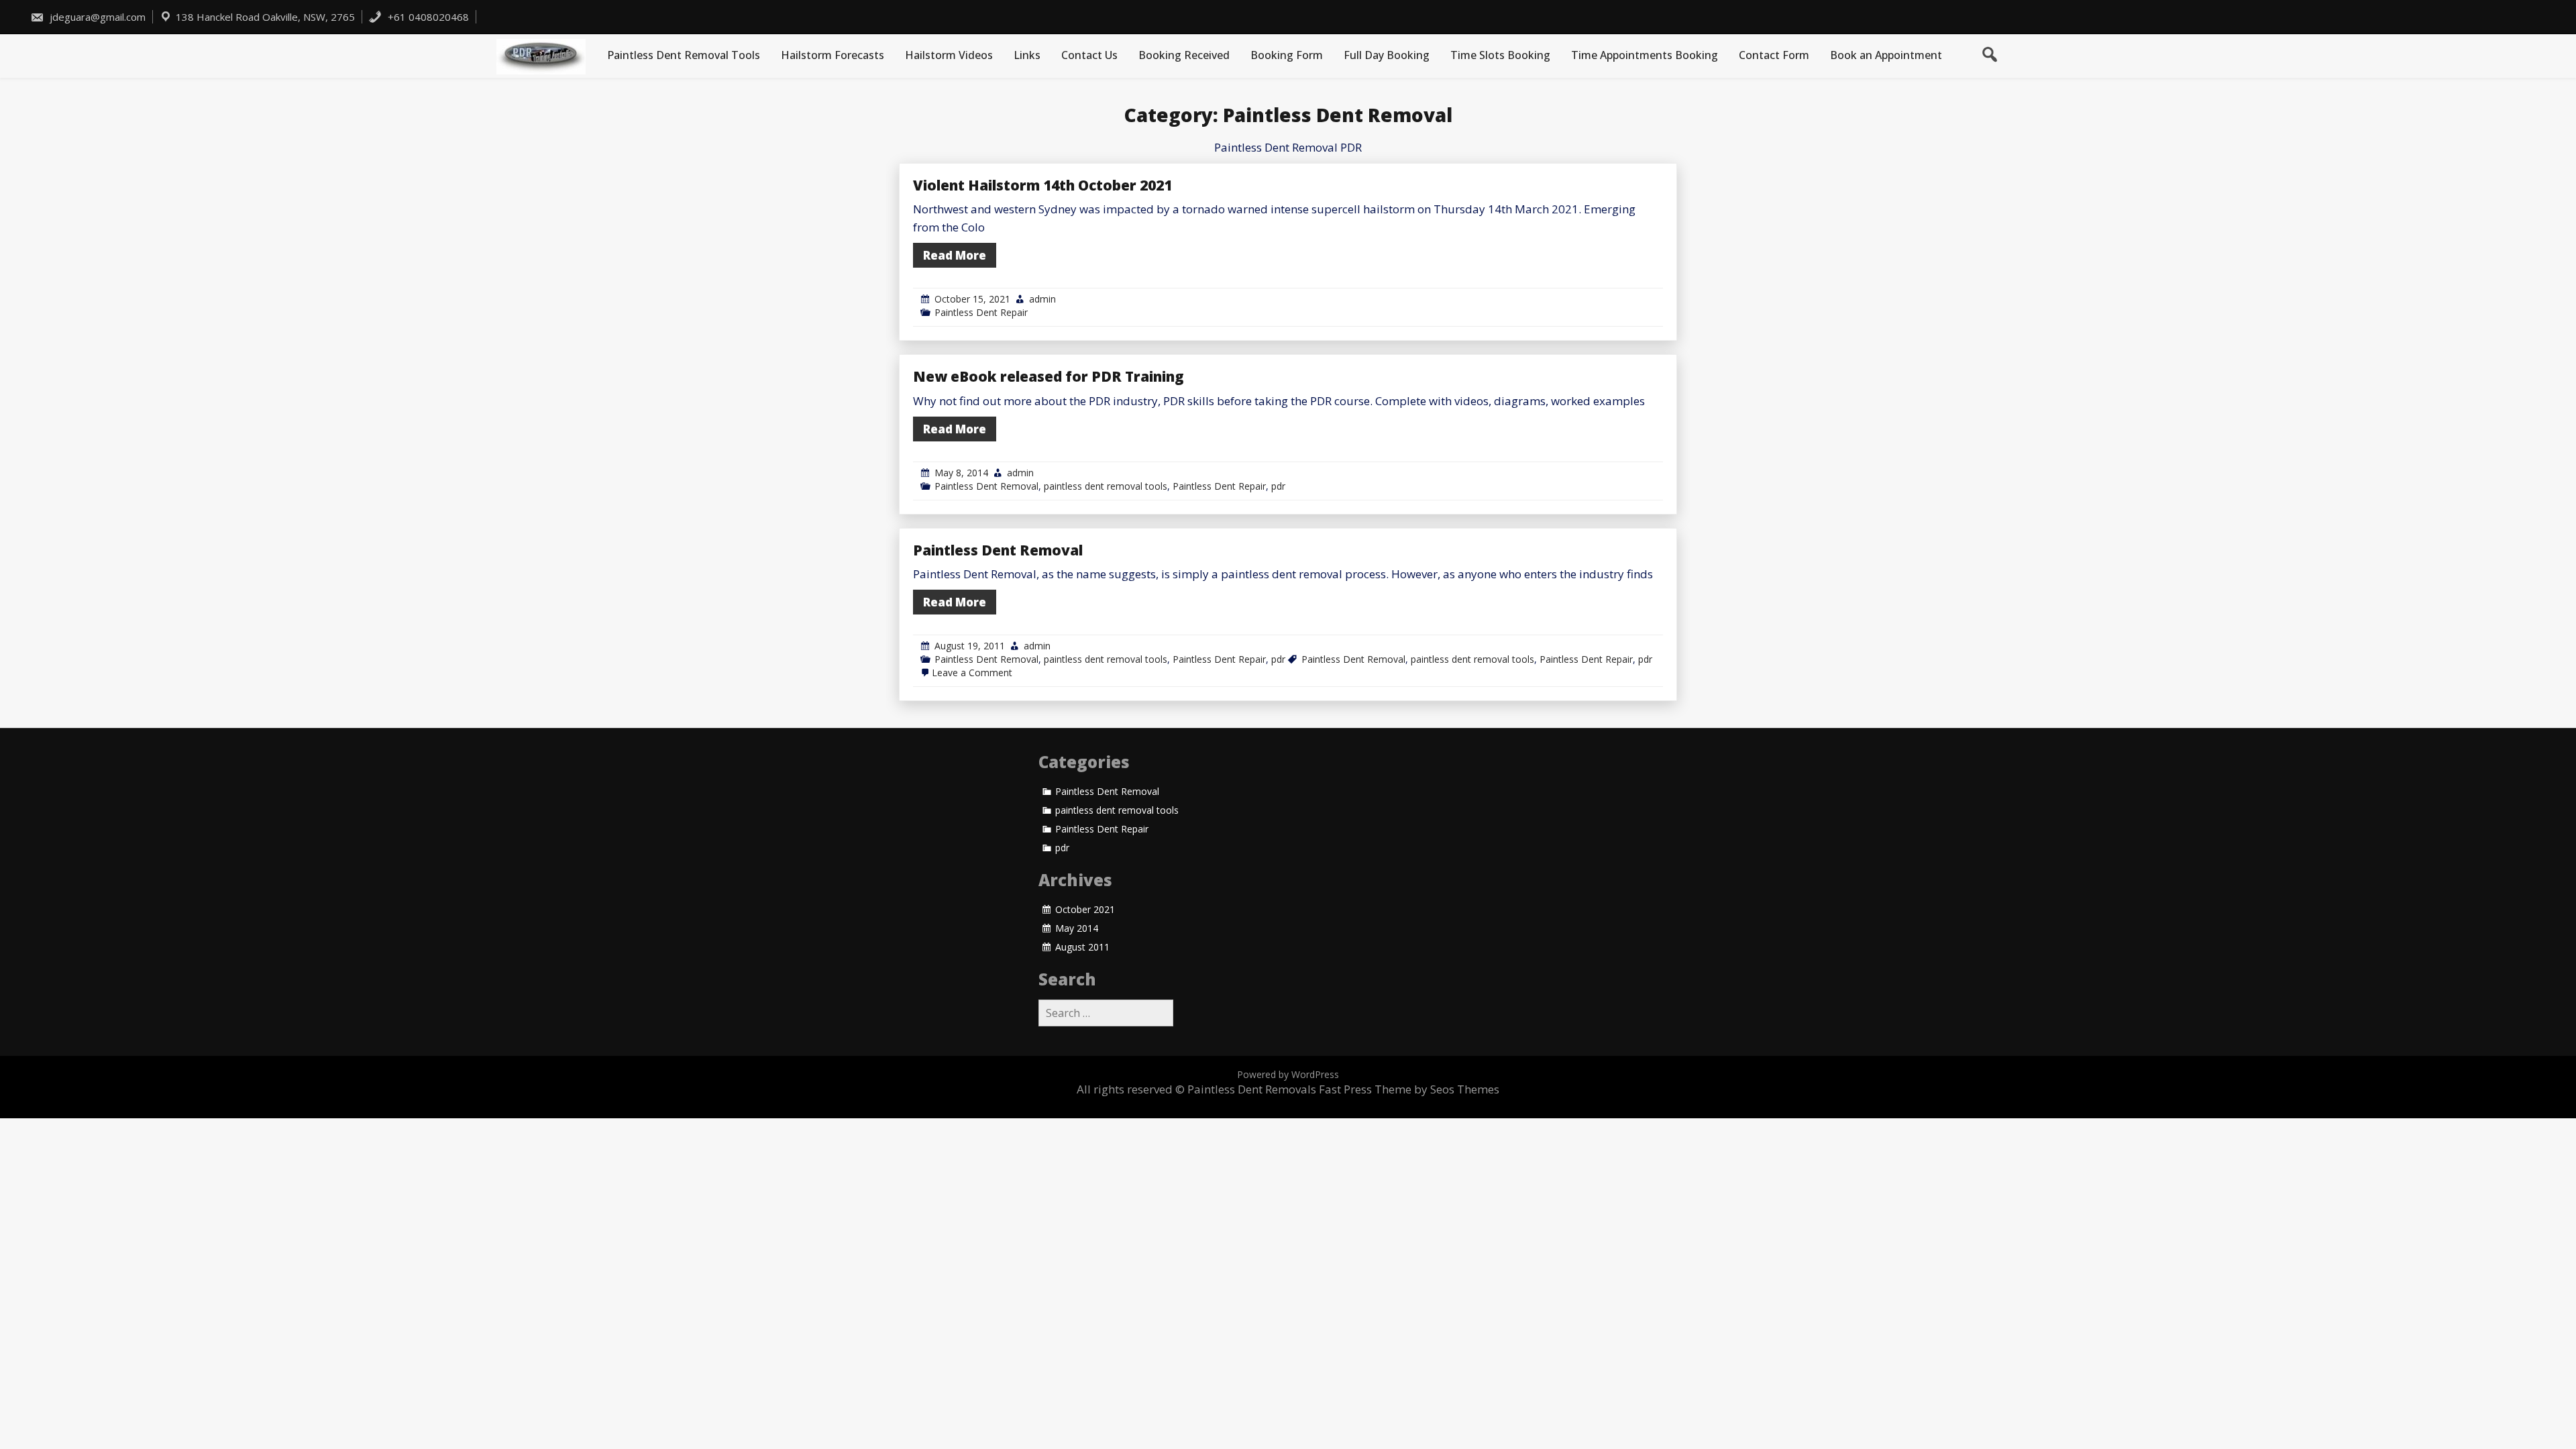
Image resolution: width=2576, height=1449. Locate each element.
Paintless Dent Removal (986, 486)
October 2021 (1085, 910)
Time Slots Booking (1500, 55)
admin (1042, 299)
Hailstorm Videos (949, 55)
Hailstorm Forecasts (833, 55)
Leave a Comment (972, 673)
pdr (1278, 486)
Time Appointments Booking (1645, 55)
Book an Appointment (1886, 55)
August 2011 (1082, 947)
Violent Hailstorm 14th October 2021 (1042, 185)
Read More (955, 255)
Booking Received (1184, 55)
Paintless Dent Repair (981, 312)
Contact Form (1774, 55)
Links (1027, 55)
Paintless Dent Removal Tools (684, 55)
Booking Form (1287, 55)
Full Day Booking (1387, 55)
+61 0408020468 (427, 17)
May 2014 (1077, 928)
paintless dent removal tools (1106, 486)
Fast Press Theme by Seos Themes (1409, 1089)
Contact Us (1089, 55)
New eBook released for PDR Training (1049, 376)
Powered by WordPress (1288, 1074)
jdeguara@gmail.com (98, 17)
